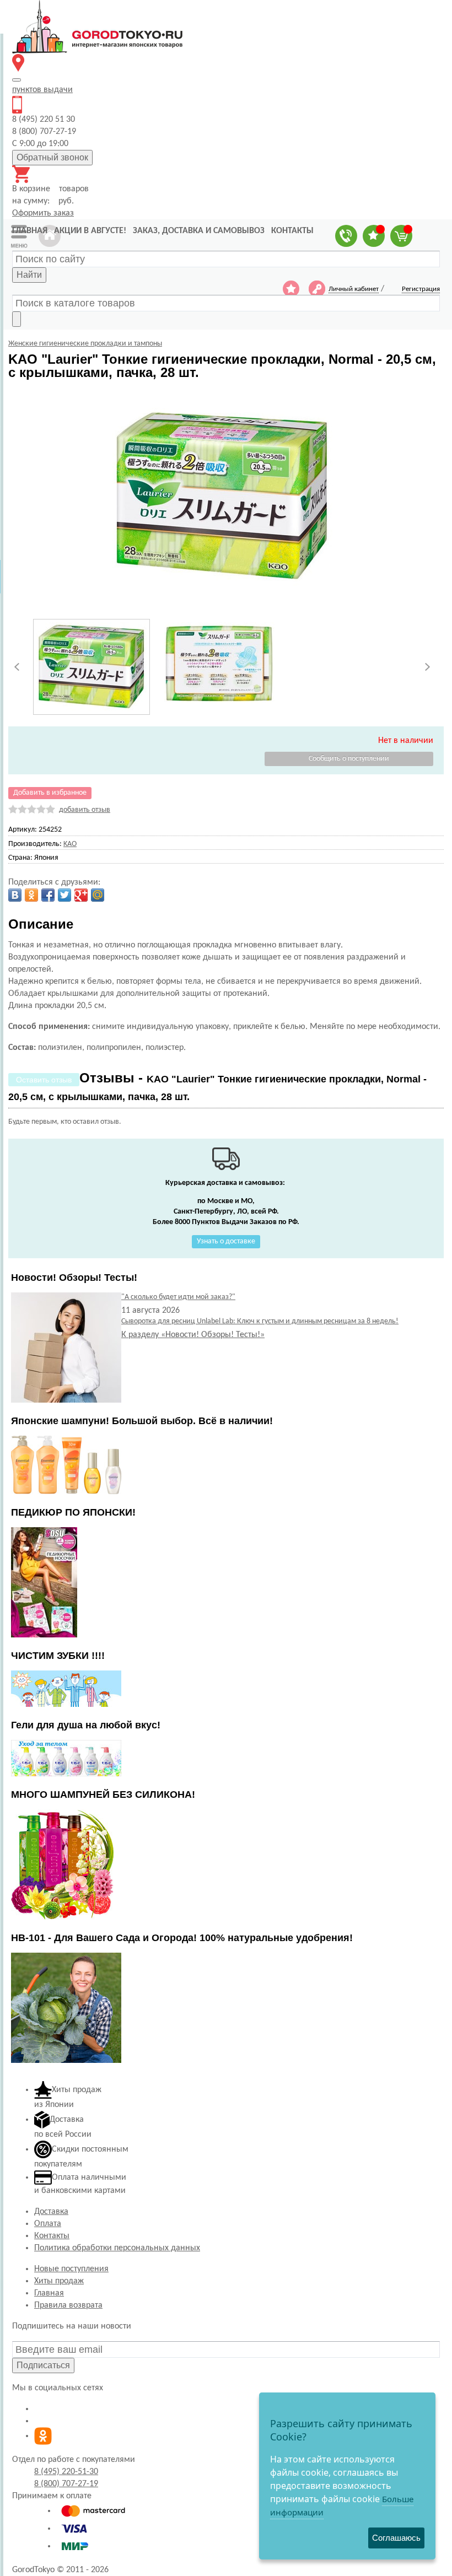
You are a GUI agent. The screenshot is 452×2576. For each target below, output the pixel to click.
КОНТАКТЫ (292, 231)
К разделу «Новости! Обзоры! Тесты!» (193, 1335)
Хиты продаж (59, 2281)
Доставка (51, 2212)
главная (30, 231)
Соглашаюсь (396, 2538)
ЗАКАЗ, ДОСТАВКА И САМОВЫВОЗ (199, 231)
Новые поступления (71, 2269)
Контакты (52, 2236)
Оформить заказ (43, 213)
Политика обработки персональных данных (117, 2248)
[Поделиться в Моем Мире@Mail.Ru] (98, 895)
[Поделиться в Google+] (81, 895)
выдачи (42, 90)
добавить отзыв (85, 810)
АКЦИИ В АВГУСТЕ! (90, 231)
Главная (49, 2293)
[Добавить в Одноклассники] (31, 895)
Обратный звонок (52, 157)
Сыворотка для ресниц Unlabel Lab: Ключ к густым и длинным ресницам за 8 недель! (260, 1321)
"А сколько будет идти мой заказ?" (178, 1297)
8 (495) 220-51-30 (66, 2472)
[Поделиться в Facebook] (48, 895)
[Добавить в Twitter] (64, 895)
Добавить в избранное (50, 793)
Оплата (48, 2224)
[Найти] (17, 319)
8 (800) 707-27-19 (66, 2484)
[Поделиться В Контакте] (15, 895)
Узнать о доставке (226, 1241)
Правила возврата (68, 2305)
